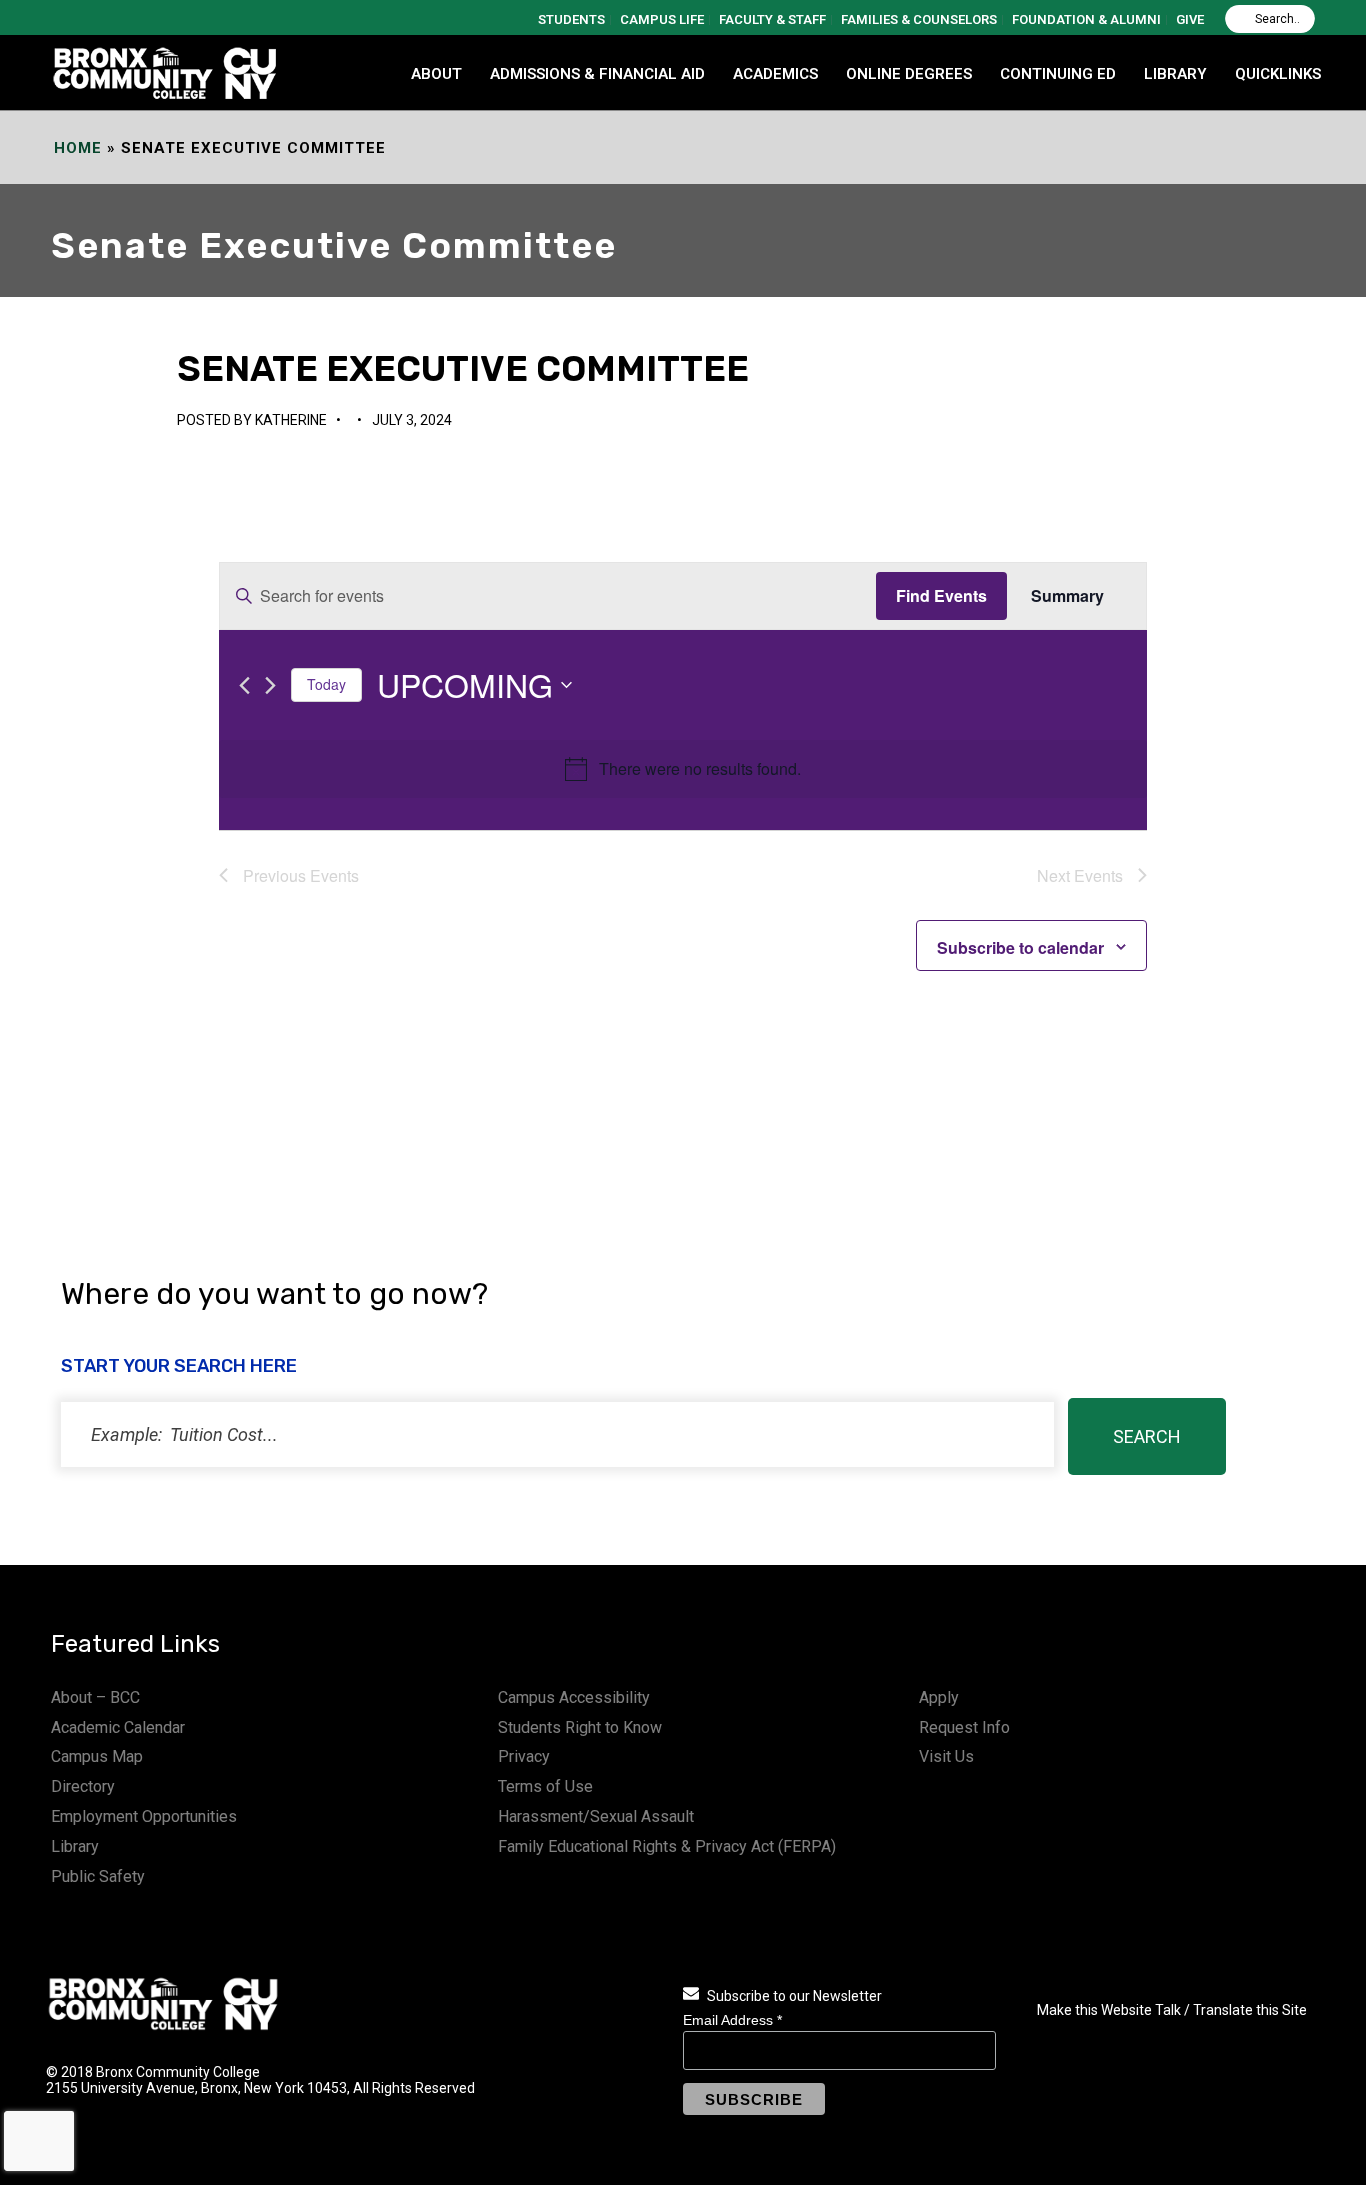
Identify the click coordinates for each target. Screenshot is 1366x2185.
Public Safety (98, 1876)
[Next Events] (270, 685)
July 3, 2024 (412, 420)
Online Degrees (909, 74)
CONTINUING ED (1058, 74)
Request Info (964, 1727)
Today (326, 684)
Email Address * (732, 2020)
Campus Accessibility (574, 1697)
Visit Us (946, 1756)
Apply (939, 1697)
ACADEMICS (775, 74)
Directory (83, 1786)
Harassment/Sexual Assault (596, 1816)
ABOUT (436, 74)
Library (75, 1846)
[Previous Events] (244, 685)
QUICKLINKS (1278, 74)
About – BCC (95, 1697)
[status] (557, 1434)
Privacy (524, 1756)
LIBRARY (1175, 74)
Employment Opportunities (144, 1816)
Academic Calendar (118, 1727)
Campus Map (97, 1756)
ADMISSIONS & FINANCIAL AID (597, 74)
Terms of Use (545, 1786)
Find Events (941, 595)
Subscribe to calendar (1020, 947)
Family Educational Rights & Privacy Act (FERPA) (667, 1846)
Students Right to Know (580, 1727)
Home (78, 148)
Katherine (291, 420)
